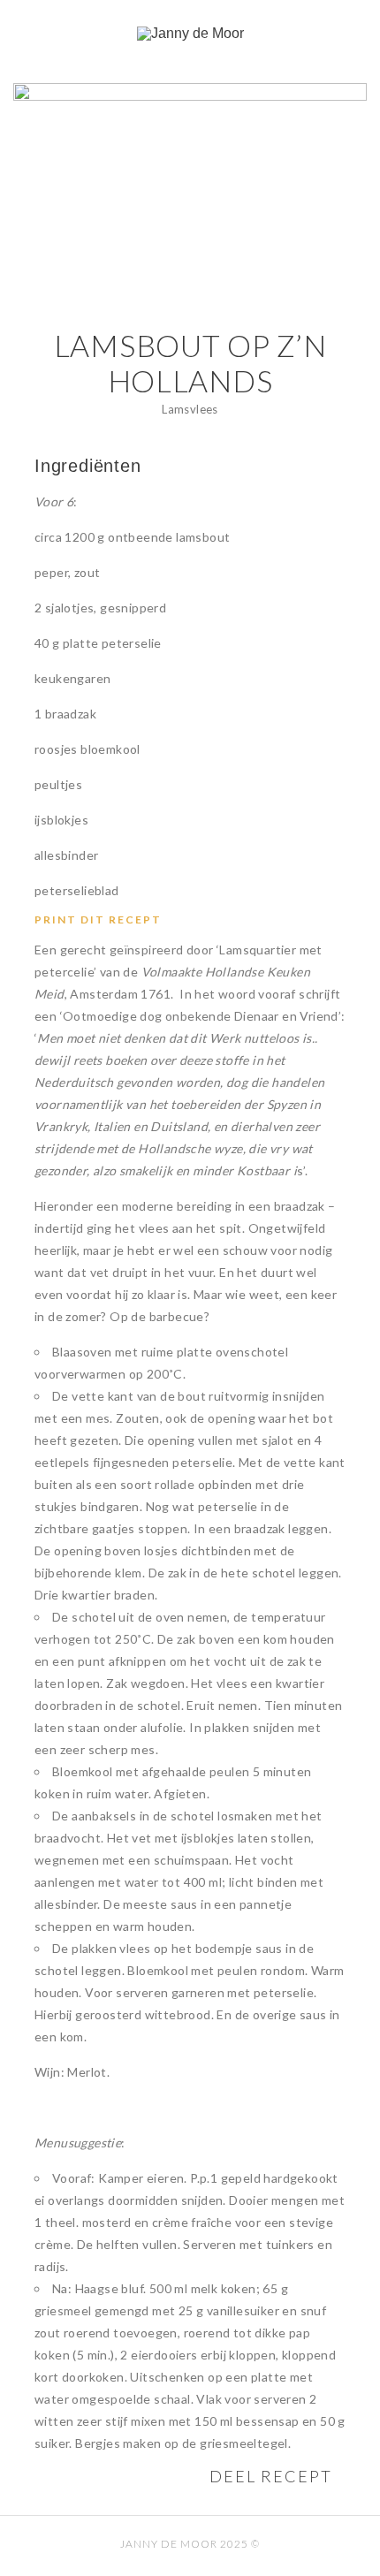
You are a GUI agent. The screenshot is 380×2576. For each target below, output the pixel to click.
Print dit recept (98, 919)
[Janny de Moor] (190, 34)
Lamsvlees (190, 409)
